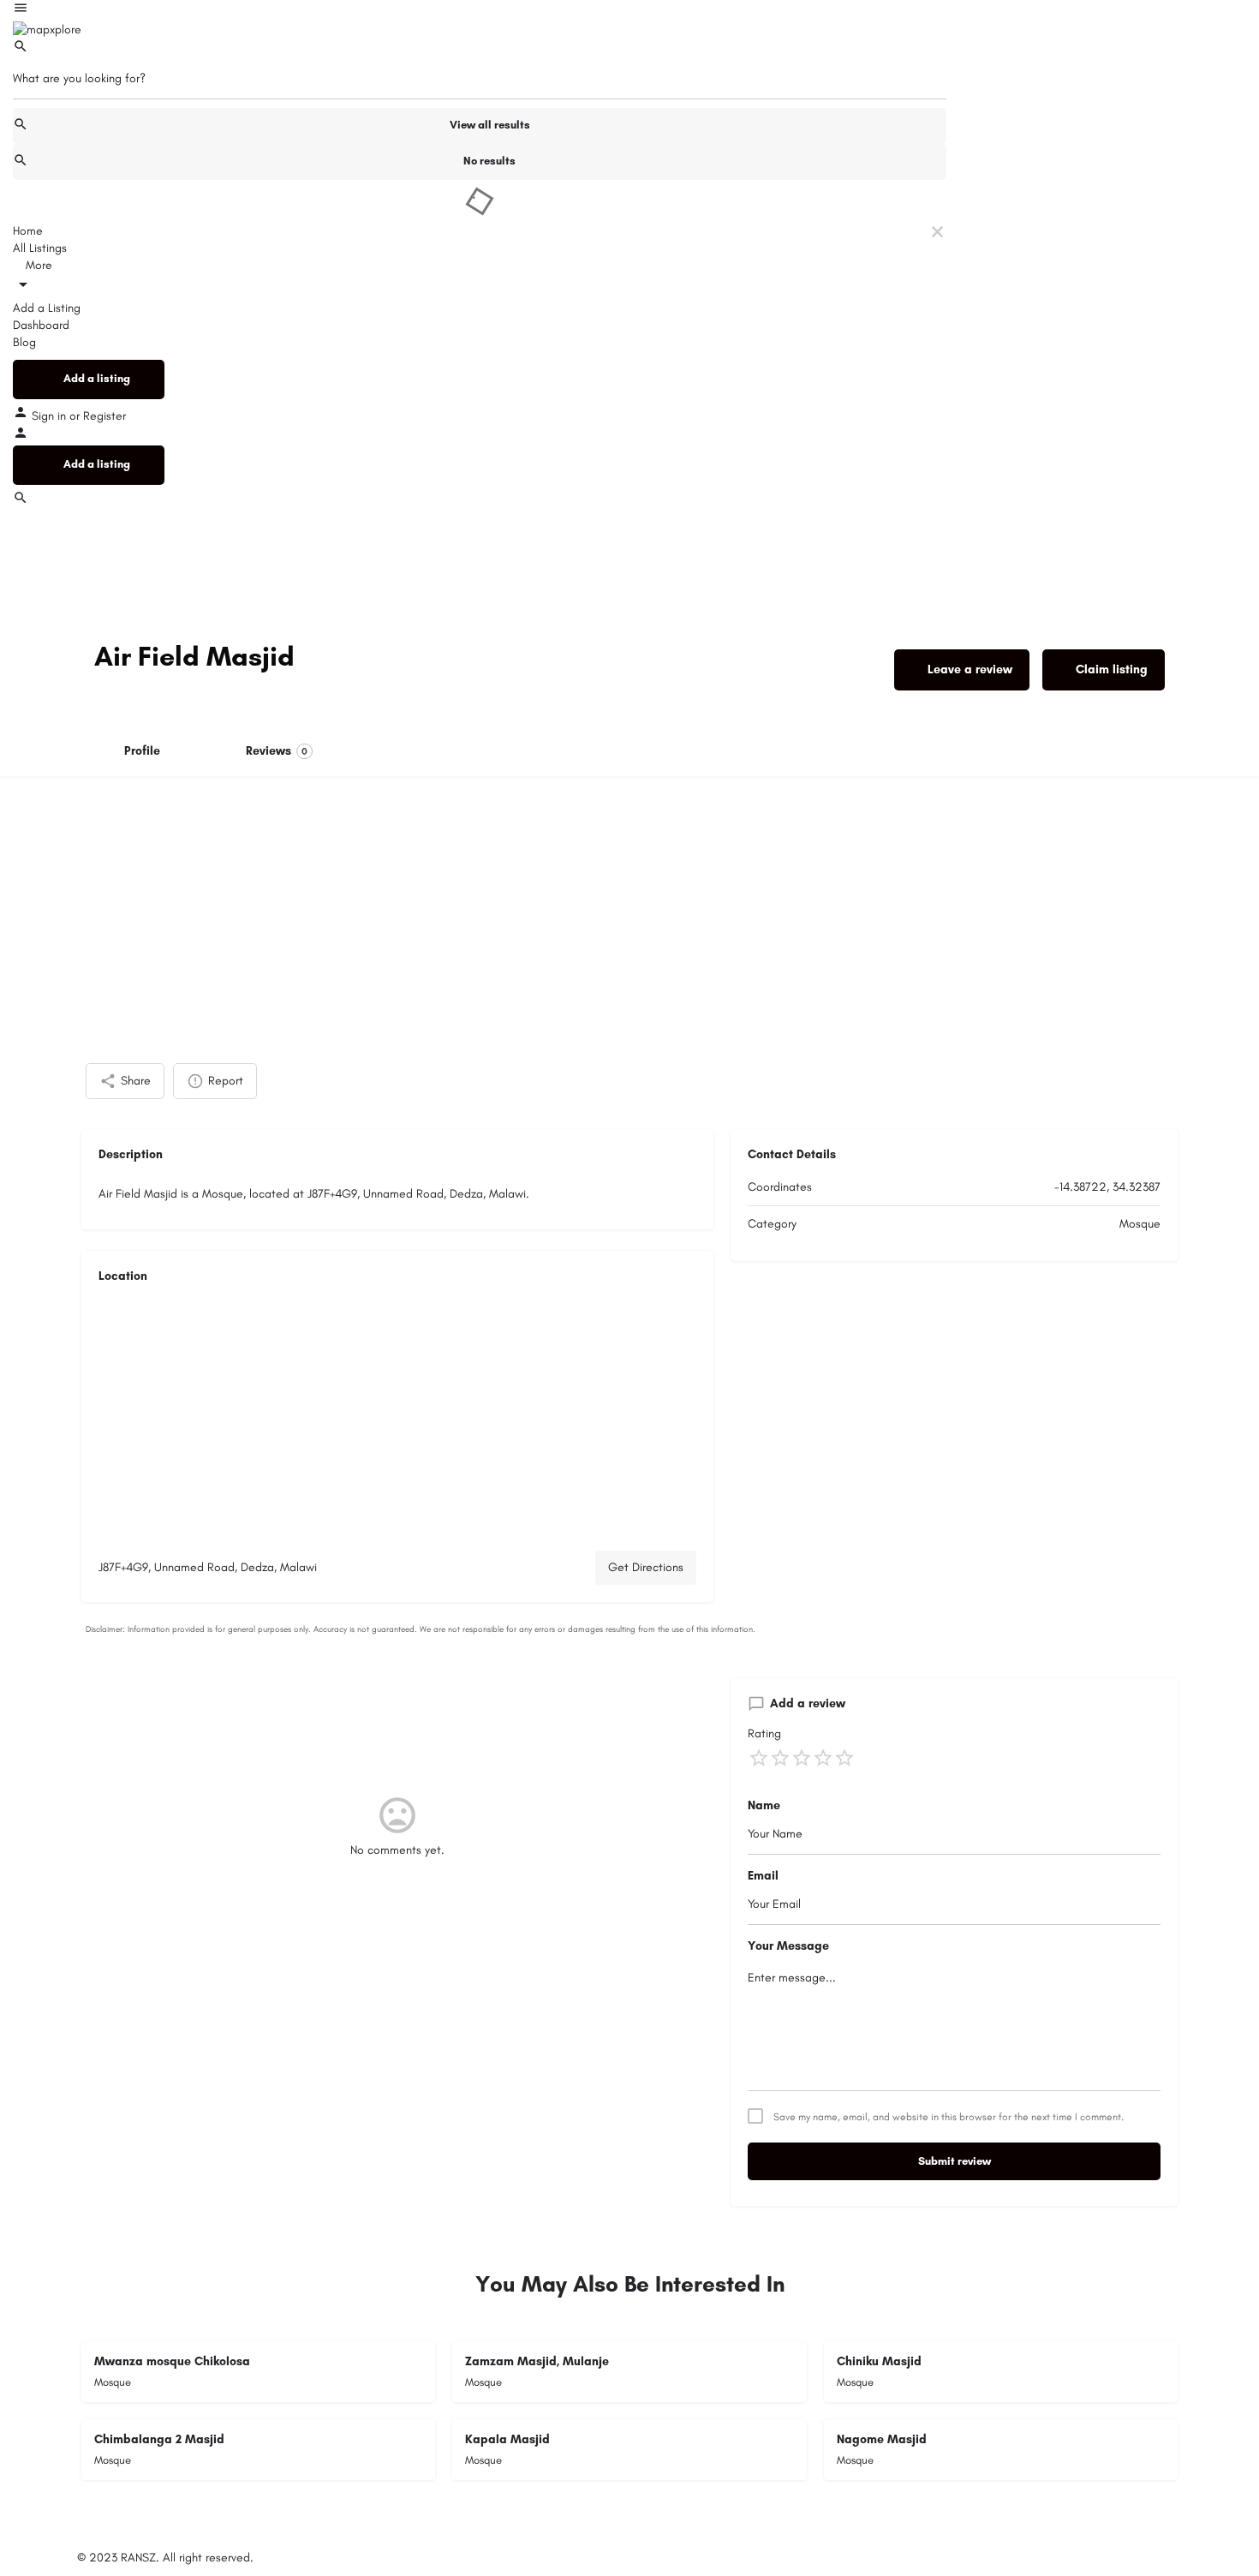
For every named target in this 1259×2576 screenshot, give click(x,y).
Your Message (788, 1946)
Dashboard (41, 325)
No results (489, 161)
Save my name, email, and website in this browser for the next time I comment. (949, 2117)
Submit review (955, 2161)
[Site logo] (47, 29)
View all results (490, 125)
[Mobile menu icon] (480, 10)
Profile (142, 751)
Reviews (277, 751)
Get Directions (646, 1567)
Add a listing (97, 378)
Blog (24, 342)
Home (28, 231)
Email (763, 1876)
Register (104, 416)
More (37, 265)
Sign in (51, 416)
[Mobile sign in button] (21, 436)
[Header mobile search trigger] (21, 502)
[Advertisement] (629, 905)
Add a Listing (47, 308)
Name (764, 1805)
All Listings (40, 248)
